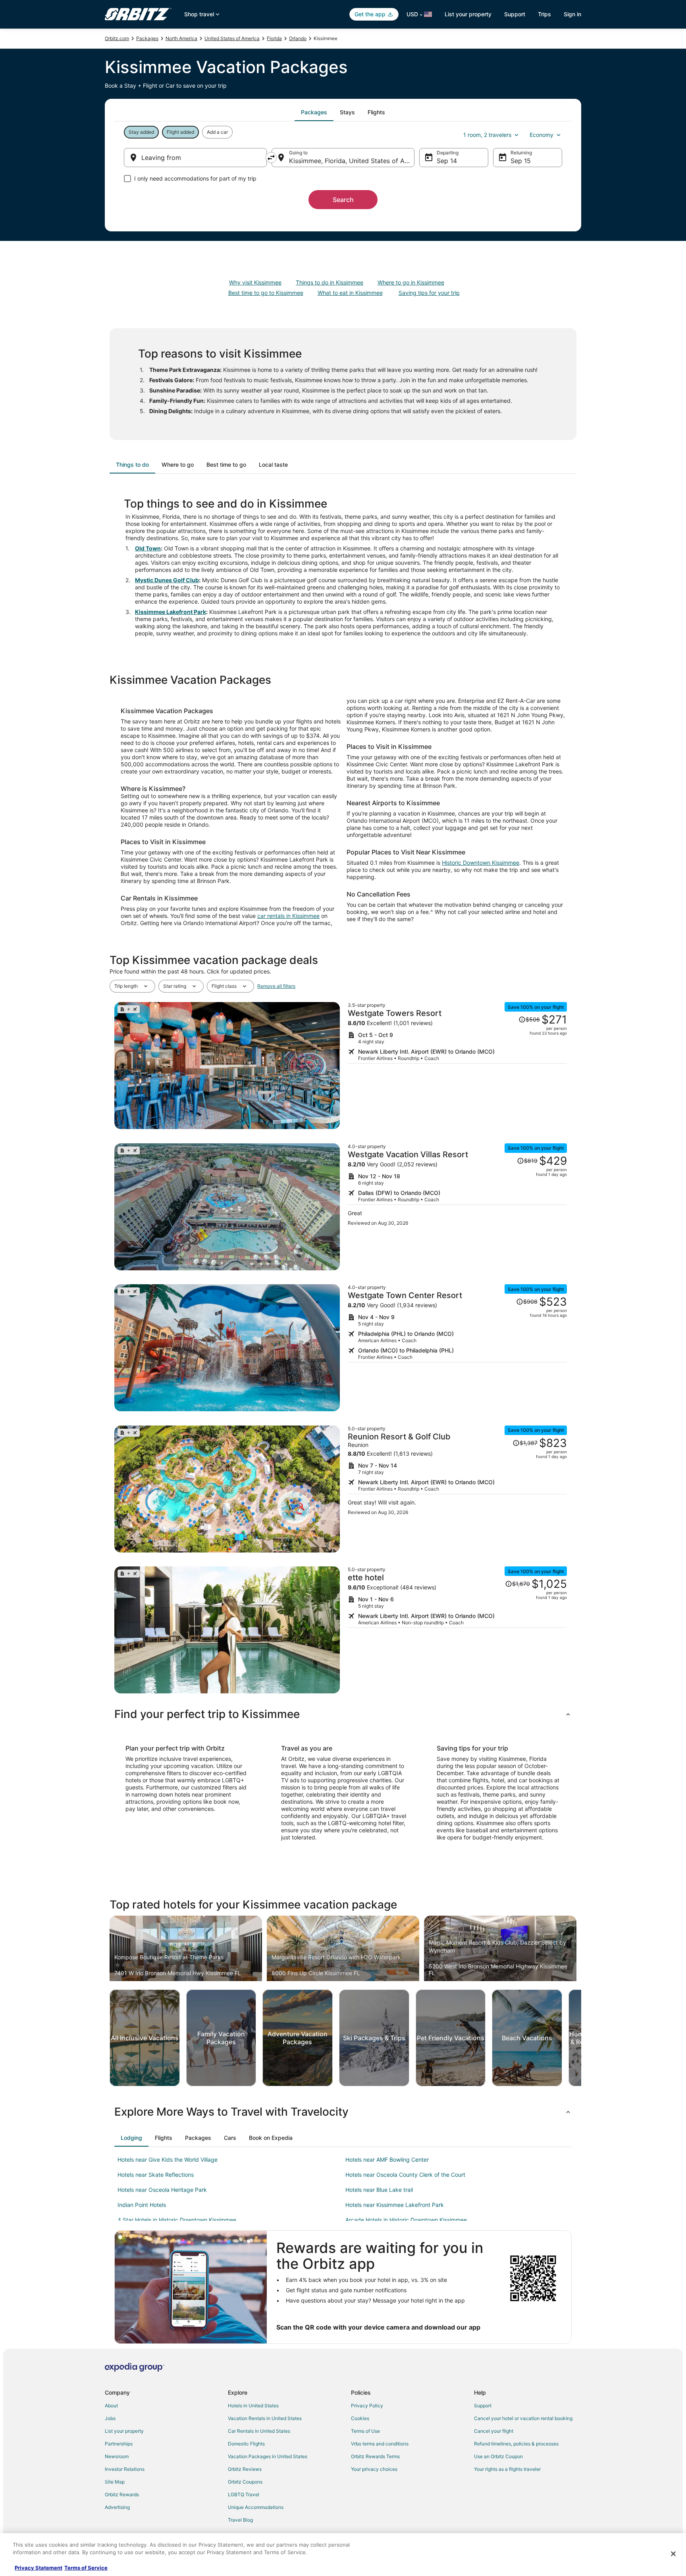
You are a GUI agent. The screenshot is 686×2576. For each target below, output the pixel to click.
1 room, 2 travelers (487, 135)
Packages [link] (147, 38)
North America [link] (181, 38)
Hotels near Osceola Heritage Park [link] (162, 2190)
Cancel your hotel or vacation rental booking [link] (523, 2418)
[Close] (673, 2554)
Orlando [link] (298, 38)
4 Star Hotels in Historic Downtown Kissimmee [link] (177, 2220)
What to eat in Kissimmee (350, 293)
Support (515, 14)
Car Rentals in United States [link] (259, 2431)
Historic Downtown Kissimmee (481, 863)
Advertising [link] (117, 2507)
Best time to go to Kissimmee (266, 293)
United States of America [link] (232, 38)
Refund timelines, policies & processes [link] (516, 2444)
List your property (468, 14)
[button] (343, 1714)
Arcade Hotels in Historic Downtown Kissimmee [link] (406, 2220)
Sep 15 (521, 161)
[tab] (314, 112)
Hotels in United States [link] (253, 2406)
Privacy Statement (39, 2568)
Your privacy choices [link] (374, 2469)
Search (343, 200)
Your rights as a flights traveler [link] (507, 2469)
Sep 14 (447, 161)
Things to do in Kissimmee (330, 282)
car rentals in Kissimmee (288, 916)
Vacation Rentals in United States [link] (265, 2418)
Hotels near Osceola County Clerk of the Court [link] (405, 2175)
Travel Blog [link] (240, 2520)
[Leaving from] (195, 158)
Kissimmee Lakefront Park (171, 612)
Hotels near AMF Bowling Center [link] (387, 2159)
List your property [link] (124, 2431)
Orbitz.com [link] (117, 38)
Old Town (148, 548)
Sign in (572, 14)
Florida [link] (274, 38)
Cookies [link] (360, 2418)
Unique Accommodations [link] (256, 2507)
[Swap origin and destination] (271, 158)
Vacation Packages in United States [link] (268, 2456)
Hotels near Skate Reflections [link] (156, 2175)
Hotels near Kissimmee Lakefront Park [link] (395, 2205)
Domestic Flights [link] (246, 2444)
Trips (544, 14)
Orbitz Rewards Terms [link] (375, 2456)
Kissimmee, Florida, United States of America (352, 161)
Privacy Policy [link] (367, 2406)
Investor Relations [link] (125, 2469)
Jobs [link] (110, 2418)
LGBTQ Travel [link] (244, 2494)
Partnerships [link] (119, 2444)
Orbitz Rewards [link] (122, 2494)
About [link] (111, 2406)
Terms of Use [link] (365, 2431)
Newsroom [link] (117, 2456)
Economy (541, 135)
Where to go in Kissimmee (411, 282)
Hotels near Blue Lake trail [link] (379, 2190)
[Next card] (581, 2038)
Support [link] (483, 2406)
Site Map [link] (115, 2482)
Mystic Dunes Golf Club (167, 580)
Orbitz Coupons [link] (245, 2482)
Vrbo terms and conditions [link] (380, 2444)
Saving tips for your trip (429, 293)
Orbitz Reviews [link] (245, 2469)
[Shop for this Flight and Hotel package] (457, 1066)
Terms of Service (86, 2568)
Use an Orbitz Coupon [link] (498, 2456)
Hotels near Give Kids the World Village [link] (168, 2159)
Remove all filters (276, 986)
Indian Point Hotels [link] (142, 2205)
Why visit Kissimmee (255, 282)
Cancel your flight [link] (494, 2431)
